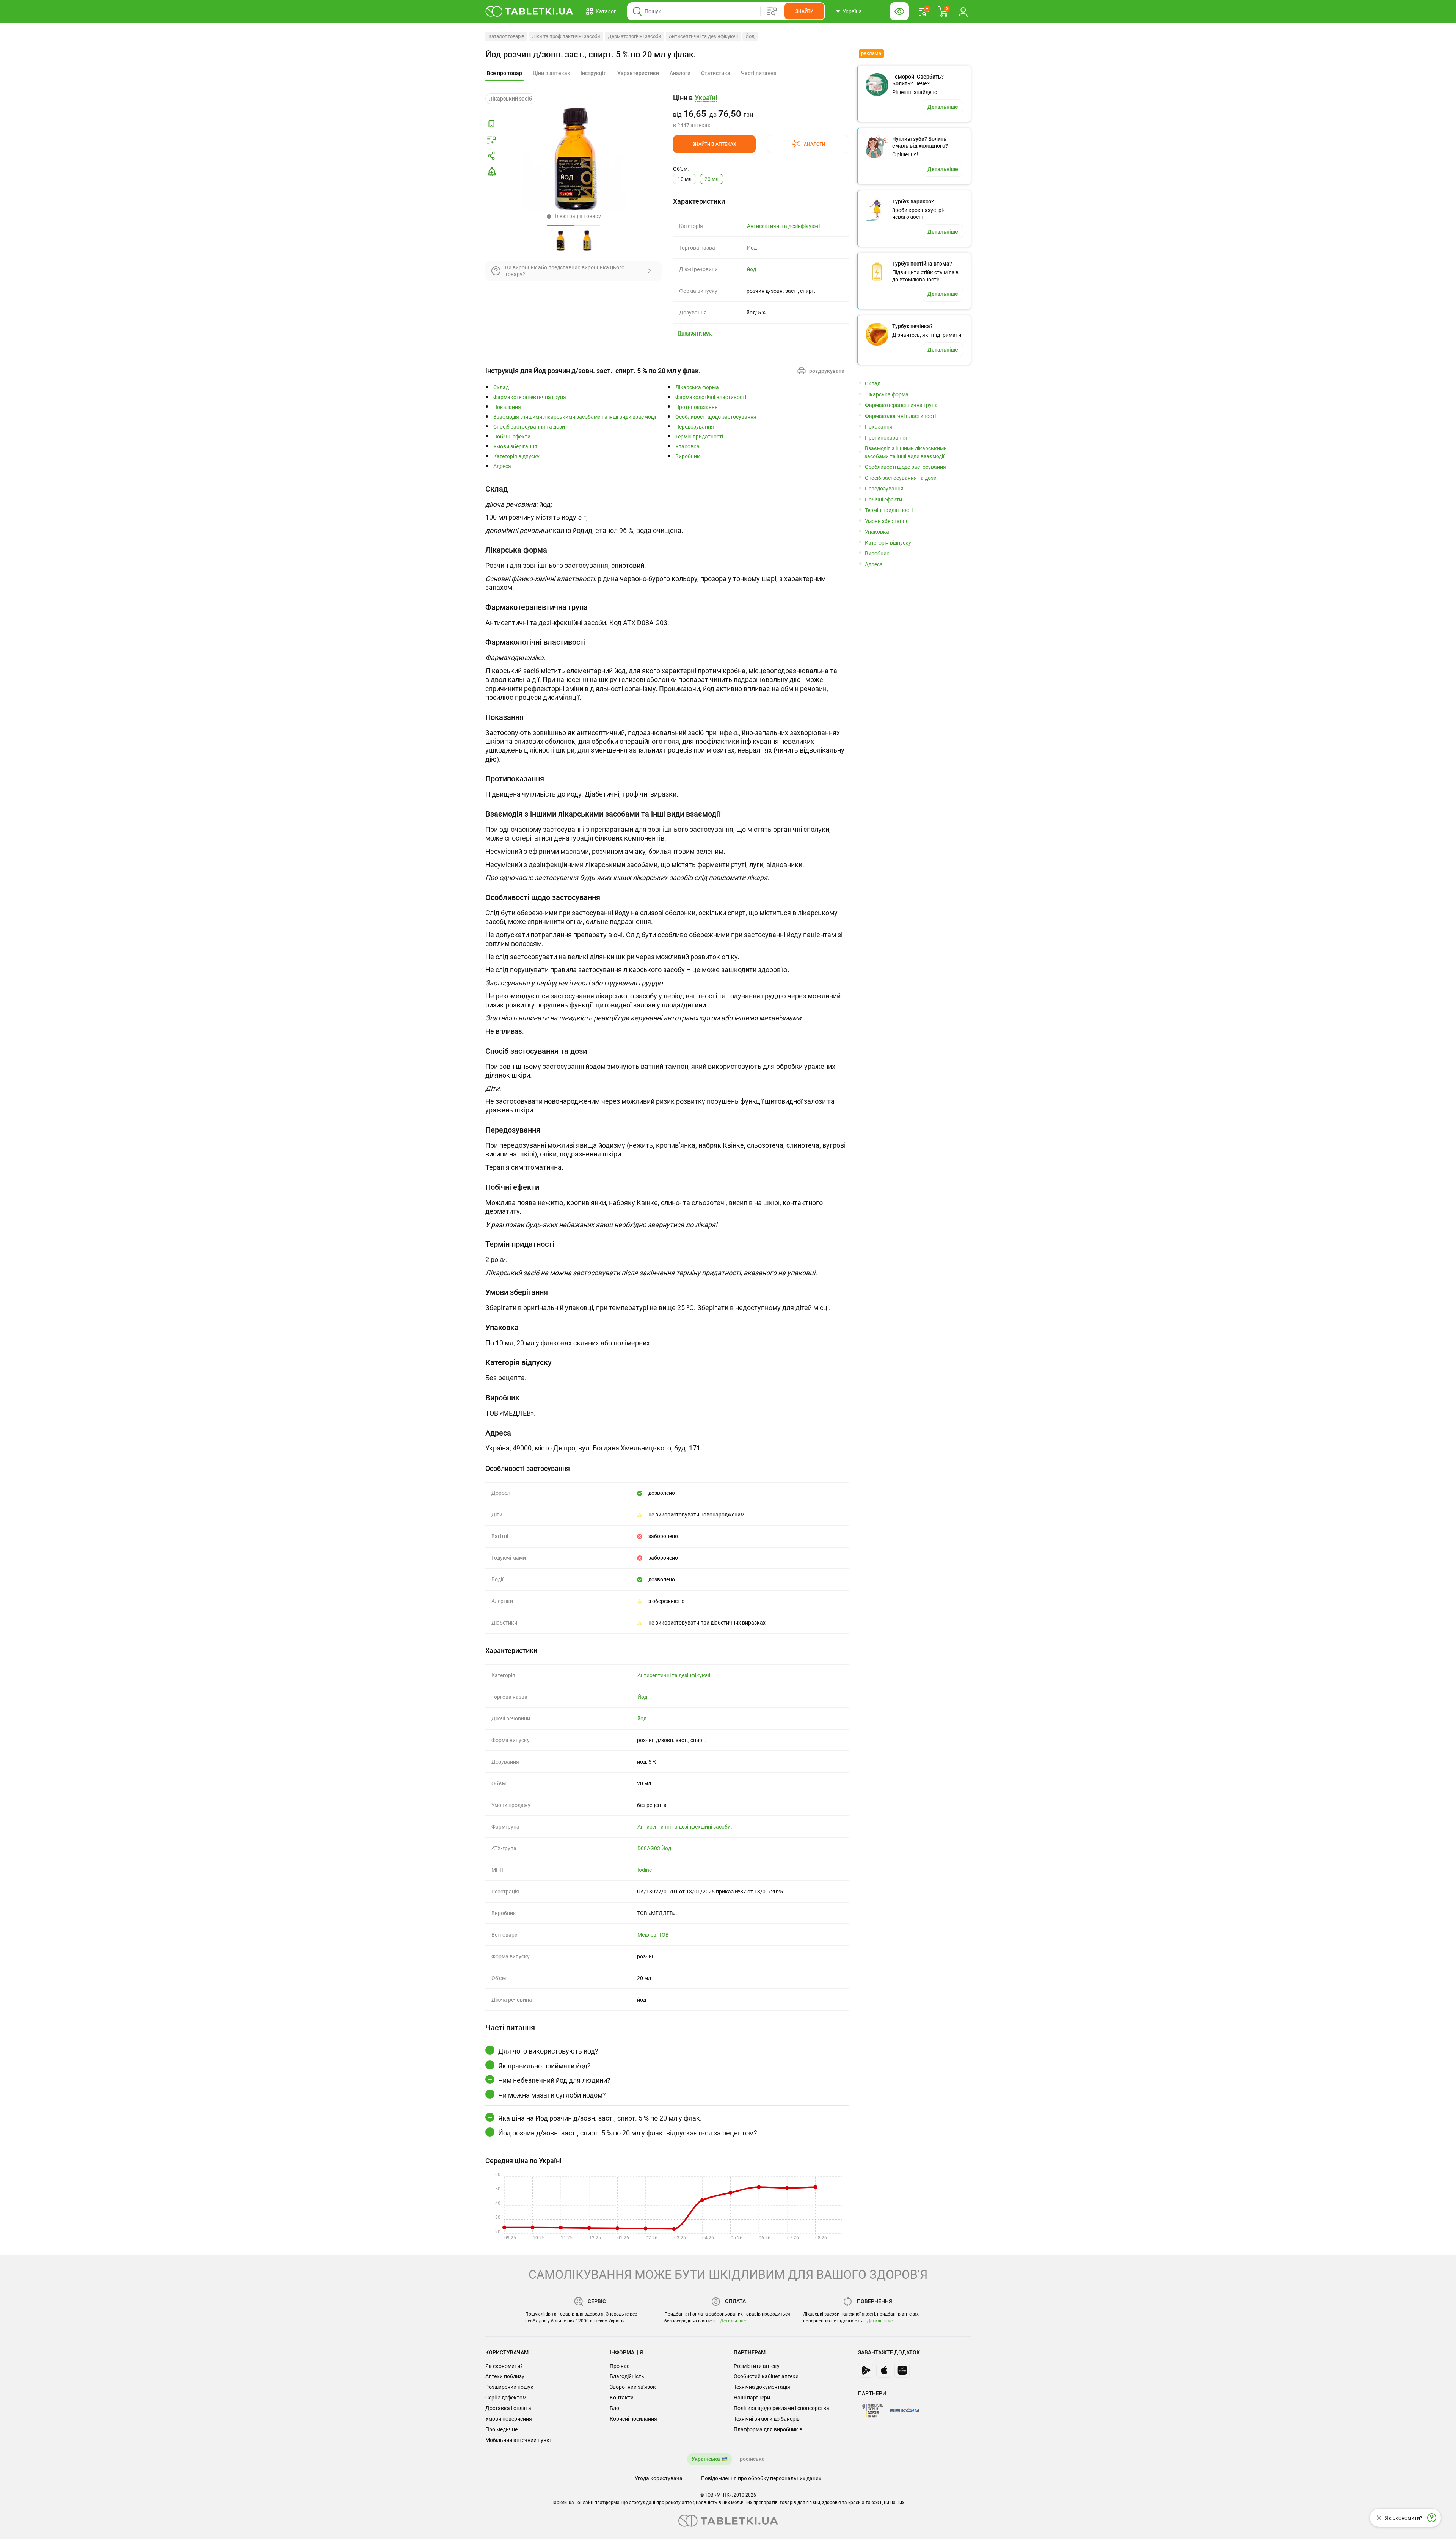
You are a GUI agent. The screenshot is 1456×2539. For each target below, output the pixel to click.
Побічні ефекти (512, 437)
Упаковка (687, 447)
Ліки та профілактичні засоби (566, 36)
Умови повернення (509, 2419)
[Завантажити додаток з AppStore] (884, 2370)
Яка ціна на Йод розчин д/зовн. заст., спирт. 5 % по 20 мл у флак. (600, 2118)
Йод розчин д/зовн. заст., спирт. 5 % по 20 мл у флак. (591, 54)
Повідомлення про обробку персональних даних (761, 2478)
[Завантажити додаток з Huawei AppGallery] (902, 2370)
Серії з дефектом (506, 2398)
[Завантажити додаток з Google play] (866, 2370)
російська (752, 2459)
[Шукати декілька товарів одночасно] (772, 11)
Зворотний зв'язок (633, 2387)
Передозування (695, 427)
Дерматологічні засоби (635, 36)
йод (752, 269)
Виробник (688, 456)
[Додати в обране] (491, 124)
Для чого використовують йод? (548, 2051)
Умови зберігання (515, 447)
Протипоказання (697, 407)
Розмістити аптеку (757, 2366)
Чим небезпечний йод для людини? (554, 2080)
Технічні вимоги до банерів (767, 2419)
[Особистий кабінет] (963, 11)
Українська (706, 2459)
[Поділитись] (491, 156)
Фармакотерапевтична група (530, 397)
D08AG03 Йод (654, 1848)
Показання (507, 407)
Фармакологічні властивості (711, 397)
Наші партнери (752, 2398)
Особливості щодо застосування (716, 417)
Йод (750, 36)
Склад (501, 387)
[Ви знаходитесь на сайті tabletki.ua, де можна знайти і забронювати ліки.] (530, 11)
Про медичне (501, 2429)
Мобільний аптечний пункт (519, 2440)
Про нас (620, 2366)
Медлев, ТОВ (653, 1935)
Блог (616, 2408)
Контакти (622, 2398)
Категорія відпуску (516, 456)
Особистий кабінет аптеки (766, 2376)
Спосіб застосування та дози (529, 427)
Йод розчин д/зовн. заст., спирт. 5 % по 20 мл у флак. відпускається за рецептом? (628, 2133)
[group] (761, 111)
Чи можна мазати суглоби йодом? (552, 2095)
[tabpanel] (667, 512)
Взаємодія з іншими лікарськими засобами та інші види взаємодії (575, 417)
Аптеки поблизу (505, 2376)
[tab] (504, 74)
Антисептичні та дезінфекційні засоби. (685, 1827)
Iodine (645, 1870)
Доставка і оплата (508, 2408)
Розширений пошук (509, 2387)
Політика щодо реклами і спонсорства (781, 2408)
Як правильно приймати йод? (544, 2066)
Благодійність (627, 2376)
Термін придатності (699, 437)
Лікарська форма (697, 387)
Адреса (502, 466)
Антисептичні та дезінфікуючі (703, 36)
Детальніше (733, 2321)
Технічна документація (762, 2387)
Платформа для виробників (768, 2429)
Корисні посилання (633, 2419)
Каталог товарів (506, 36)
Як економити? (504, 2366)
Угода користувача (659, 2478)
